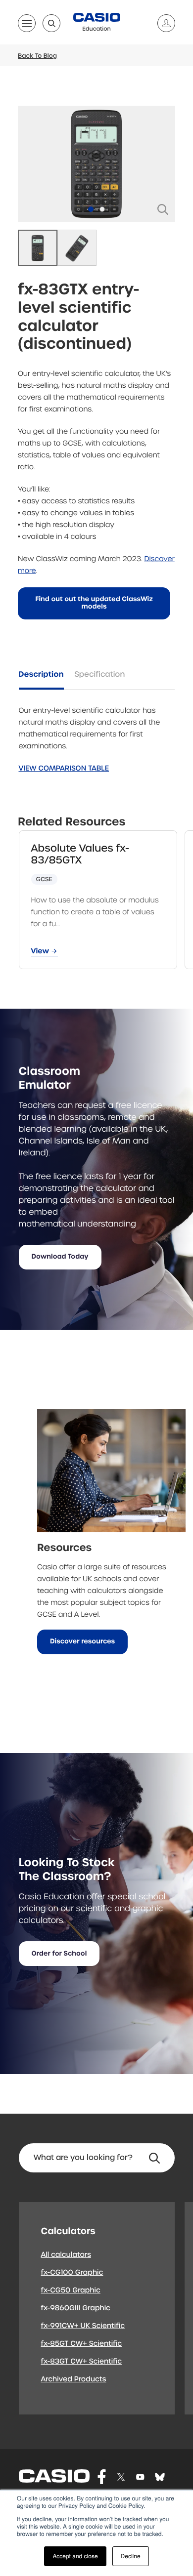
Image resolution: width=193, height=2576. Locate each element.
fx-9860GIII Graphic (76, 2308)
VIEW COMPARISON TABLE (64, 769)
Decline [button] (131, 2556)
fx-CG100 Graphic (72, 2273)
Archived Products (74, 2379)
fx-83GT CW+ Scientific (82, 2362)
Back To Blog (37, 56)
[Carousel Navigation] (96, 164)
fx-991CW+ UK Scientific (83, 2326)
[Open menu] (27, 25)
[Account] (162, 23)
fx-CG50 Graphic (71, 2290)
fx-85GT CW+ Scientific (82, 2344)
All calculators (66, 2255)
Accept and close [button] (75, 2556)
